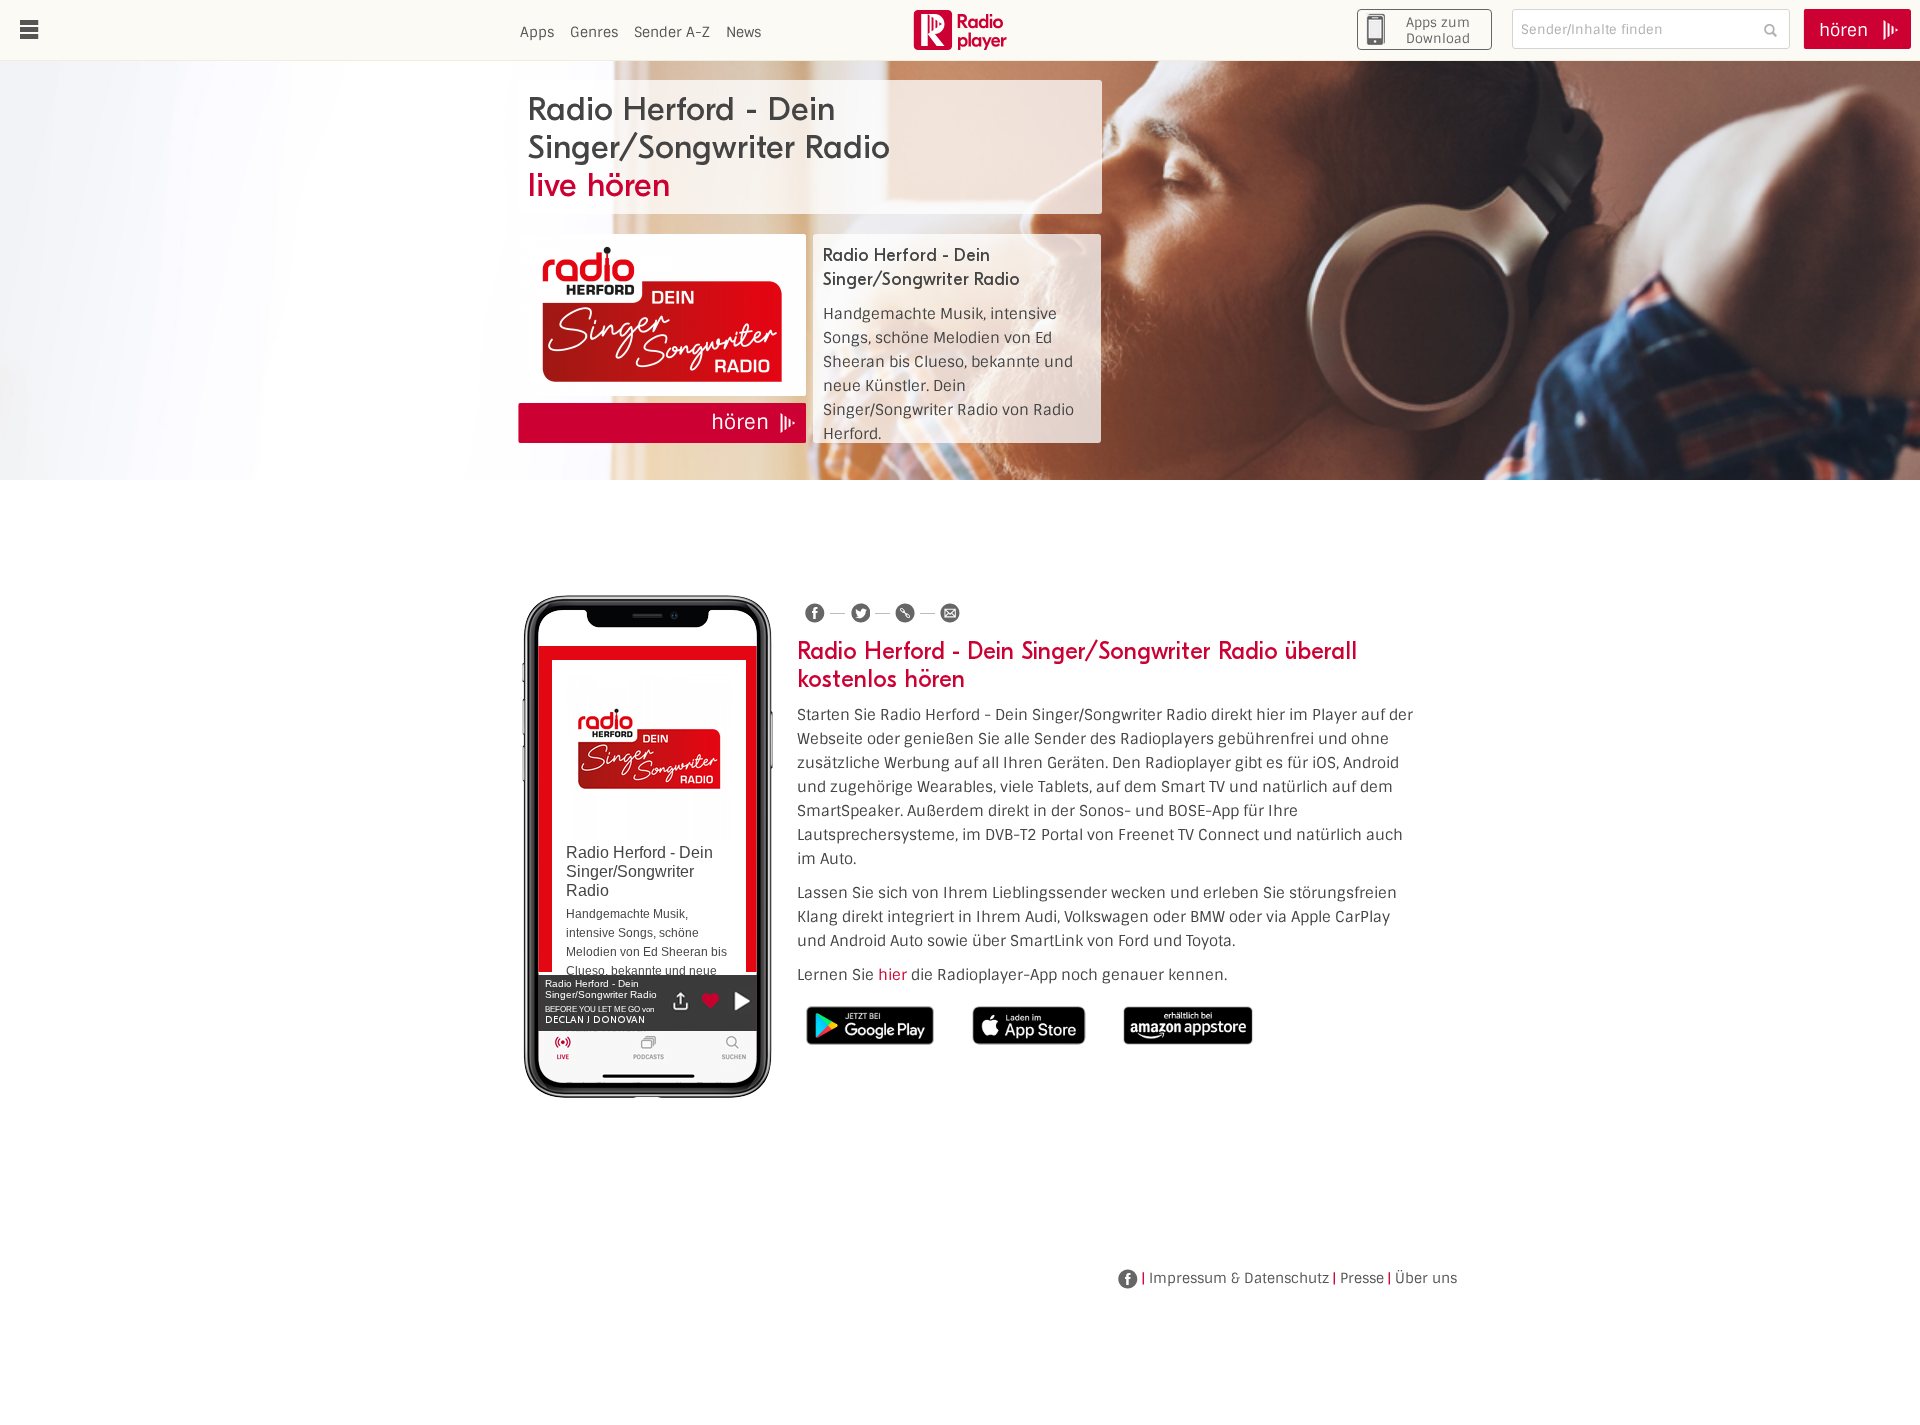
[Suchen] (1770, 29)
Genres (594, 32)
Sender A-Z (672, 32)
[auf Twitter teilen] (860, 613)
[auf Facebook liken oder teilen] (815, 613)
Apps (537, 32)
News (743, 32)
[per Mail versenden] (950, 613)
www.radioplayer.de (960, 30)
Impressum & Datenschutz (1239, 1278)
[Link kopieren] (905, 613)
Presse (1362, 1278)
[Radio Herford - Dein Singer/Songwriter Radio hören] (662, 315)
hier (892, 975)
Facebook (1128, 1279)
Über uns (1426, 1278)
